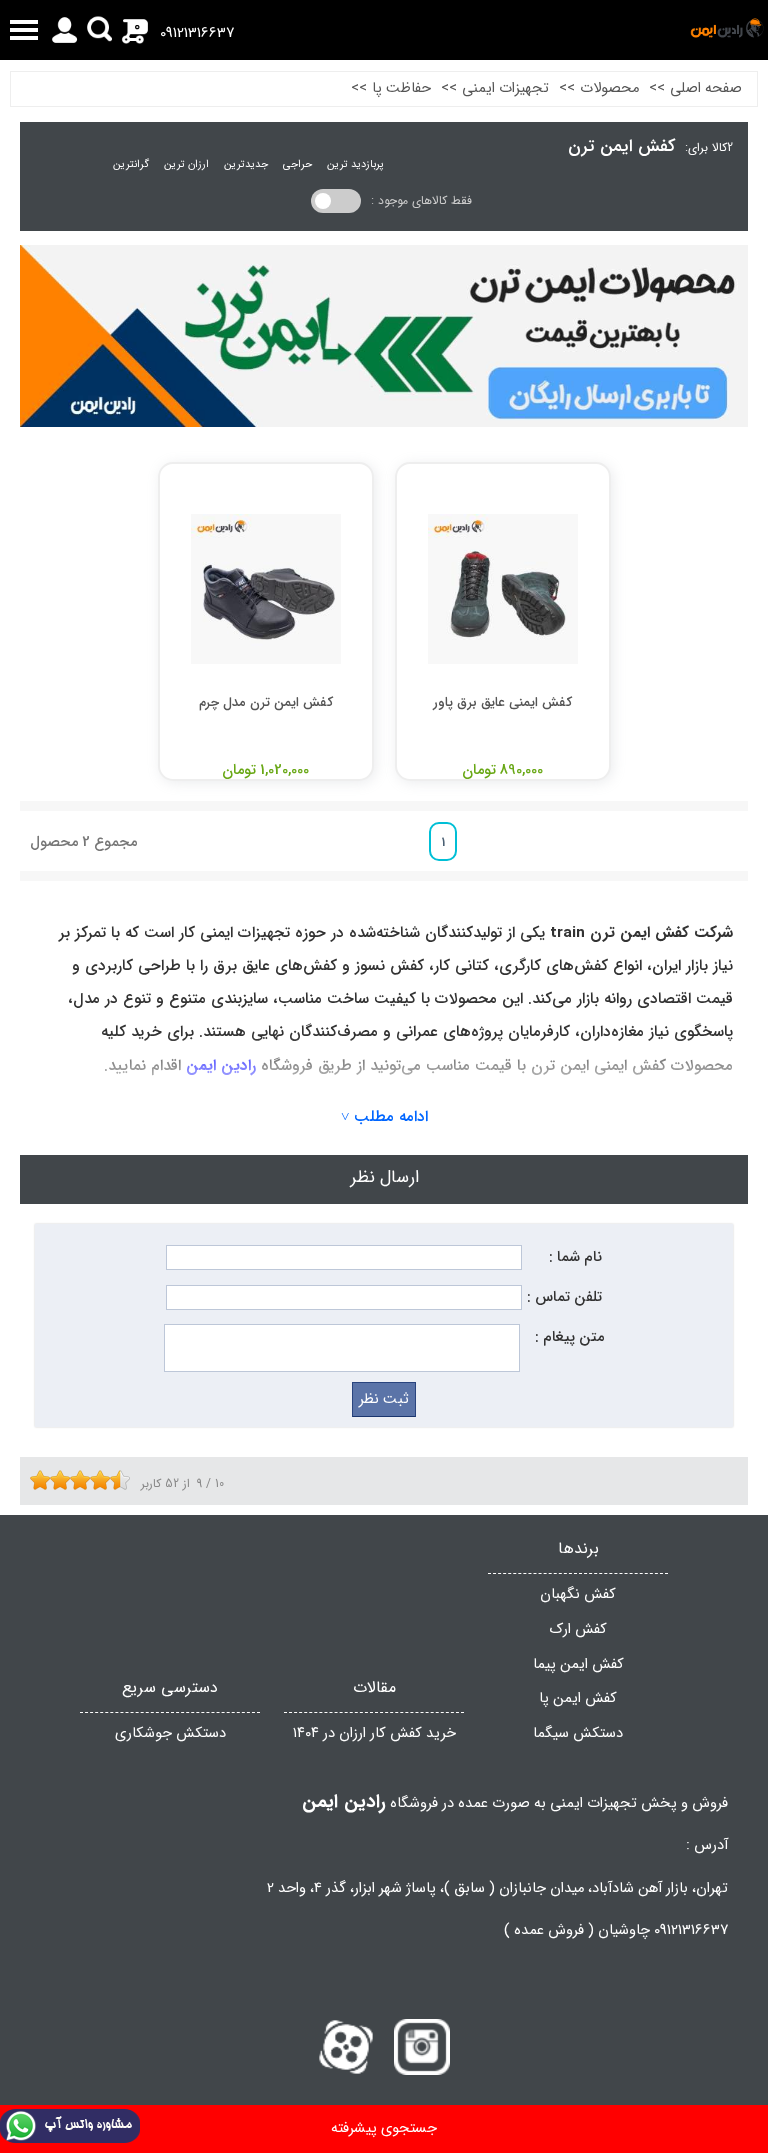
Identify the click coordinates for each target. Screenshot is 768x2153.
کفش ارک (578, 1629)
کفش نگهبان (578, 1594)
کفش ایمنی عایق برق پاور (502, 702)
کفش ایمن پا (578, 1698)
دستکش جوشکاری (170, 1733)
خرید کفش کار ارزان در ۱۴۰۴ (374, 1733)
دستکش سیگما (578, 1733)
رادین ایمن (221, 1066)
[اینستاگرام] (422, 2047)
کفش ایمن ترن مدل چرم (266, 702)
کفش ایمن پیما (578, 1664)
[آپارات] (346, 2047)
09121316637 (197, 33)
